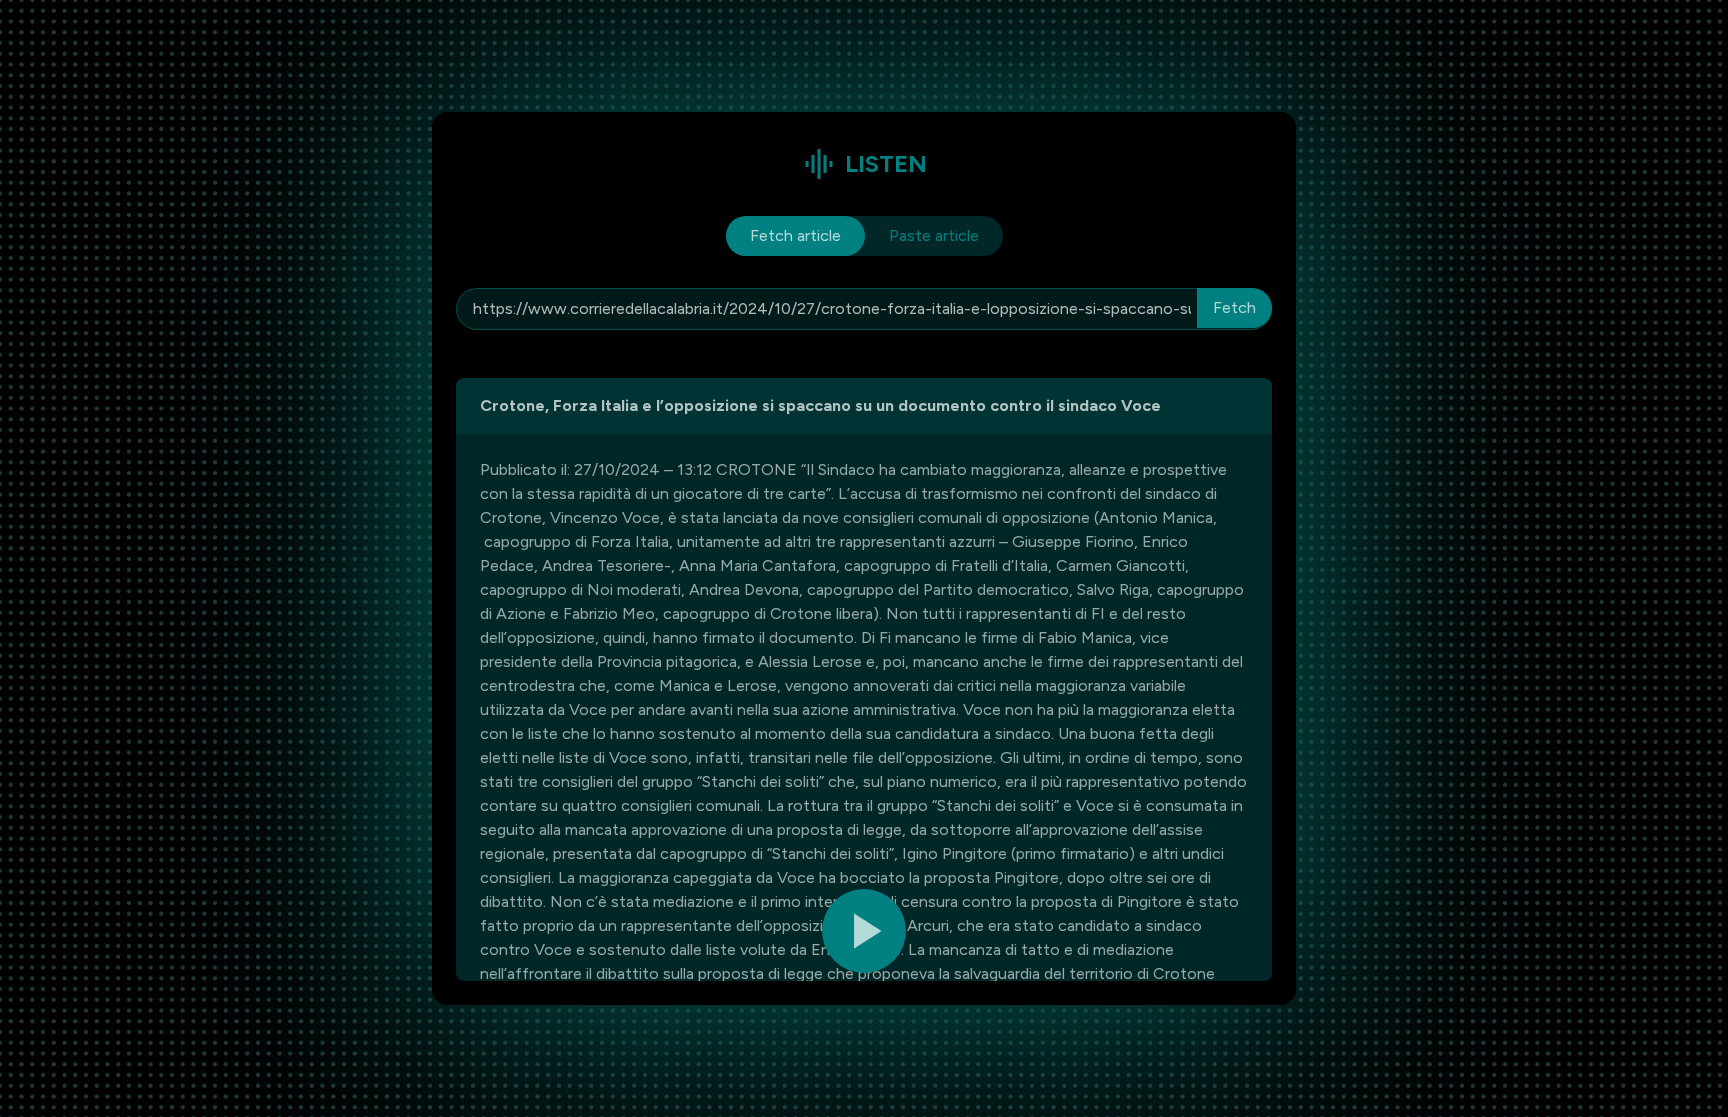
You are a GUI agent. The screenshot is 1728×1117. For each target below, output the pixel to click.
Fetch (1234, 307)
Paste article (934, 235)
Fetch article (795, 235)
